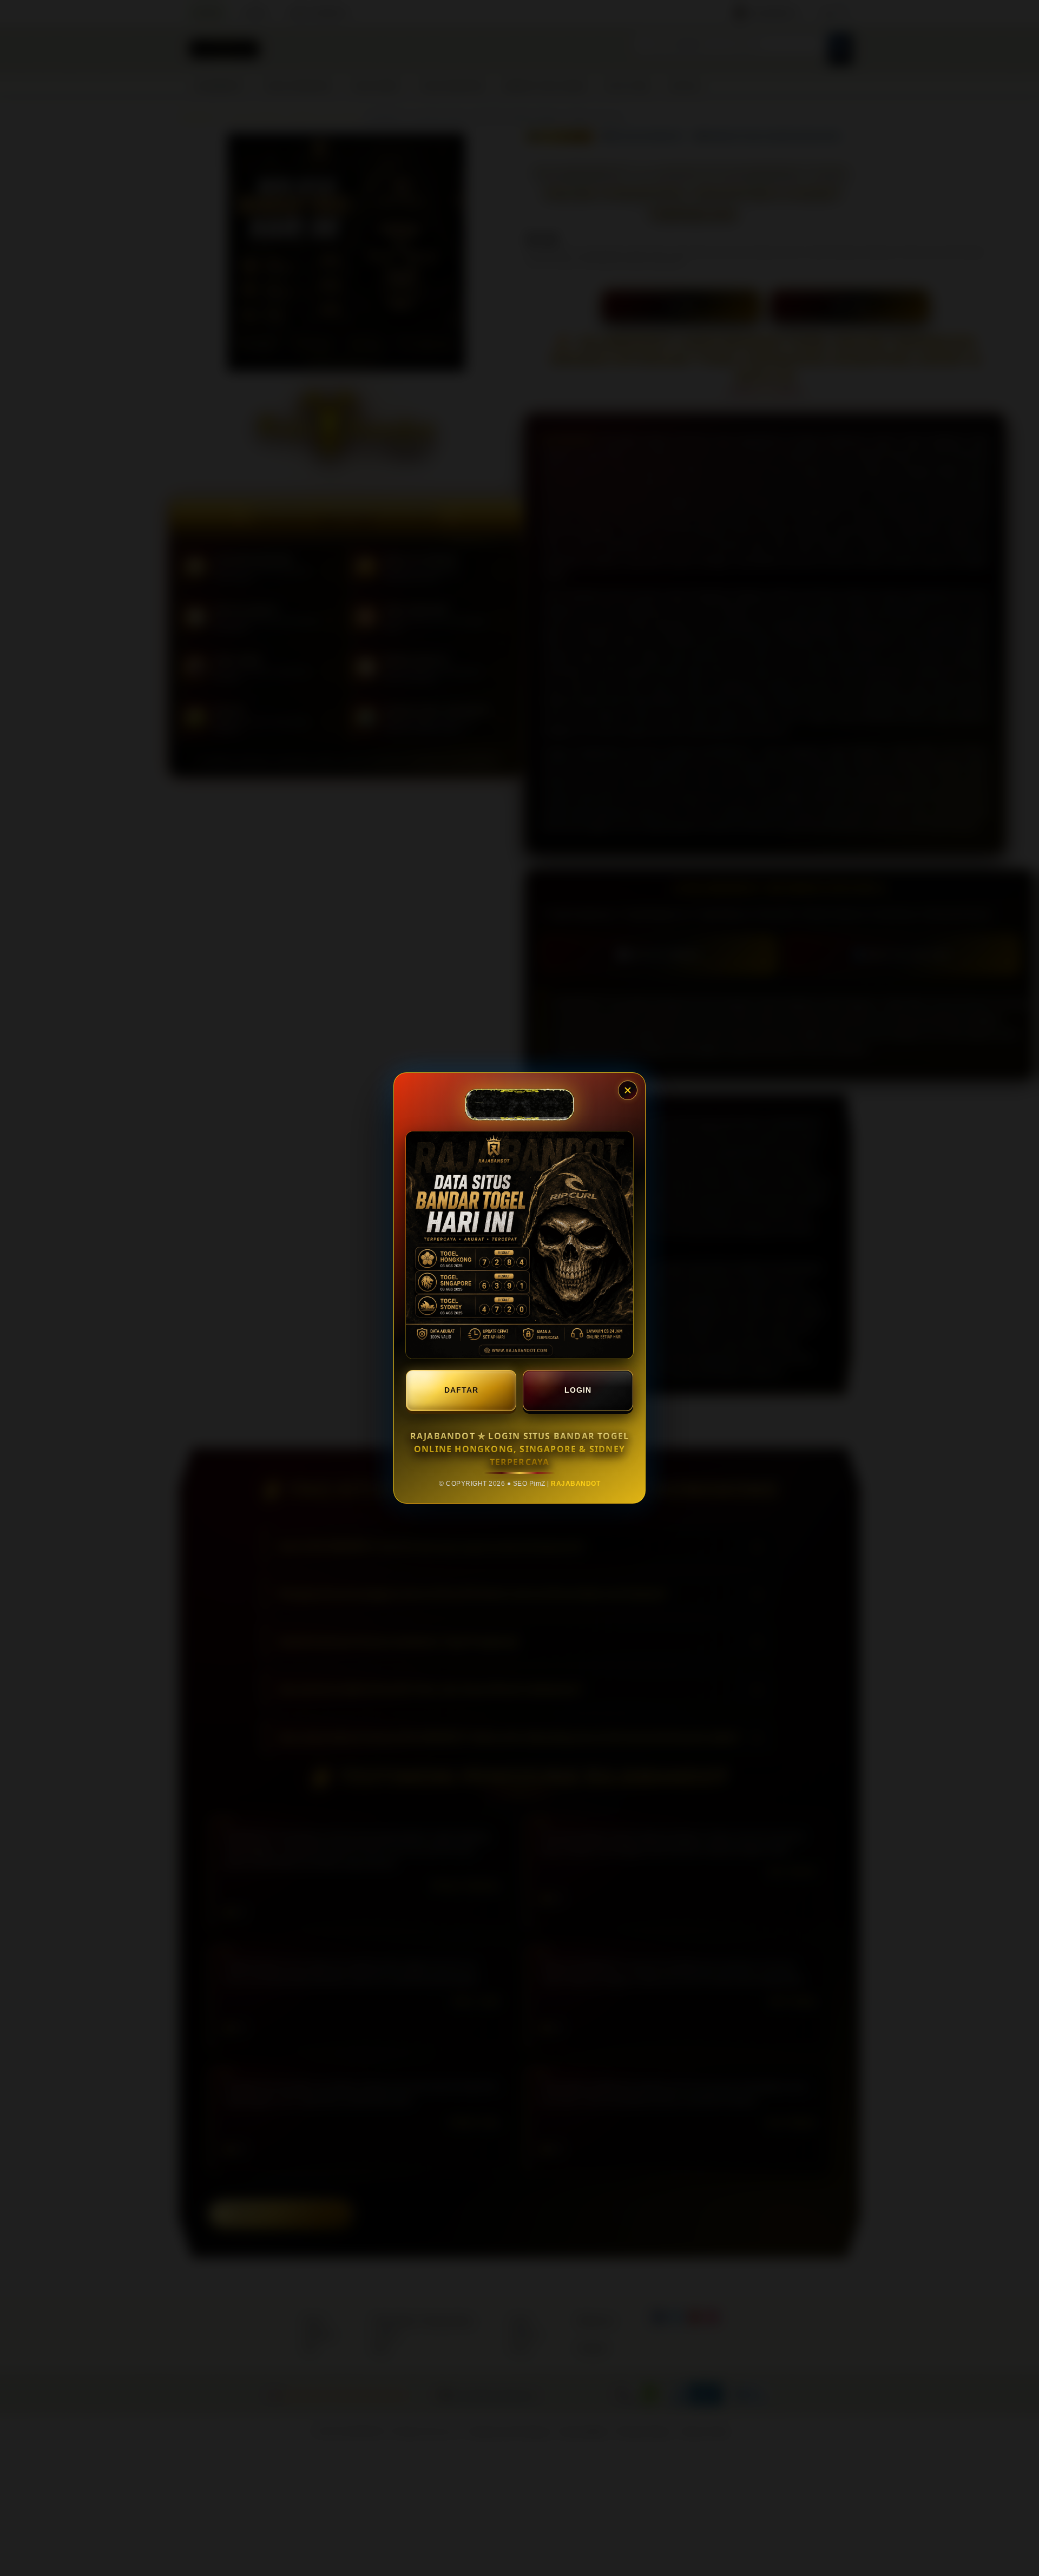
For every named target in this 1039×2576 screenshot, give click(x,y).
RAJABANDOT (576, 1484)
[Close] (628, 1090)
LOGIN (578, 1390)
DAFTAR (461, 1390)
